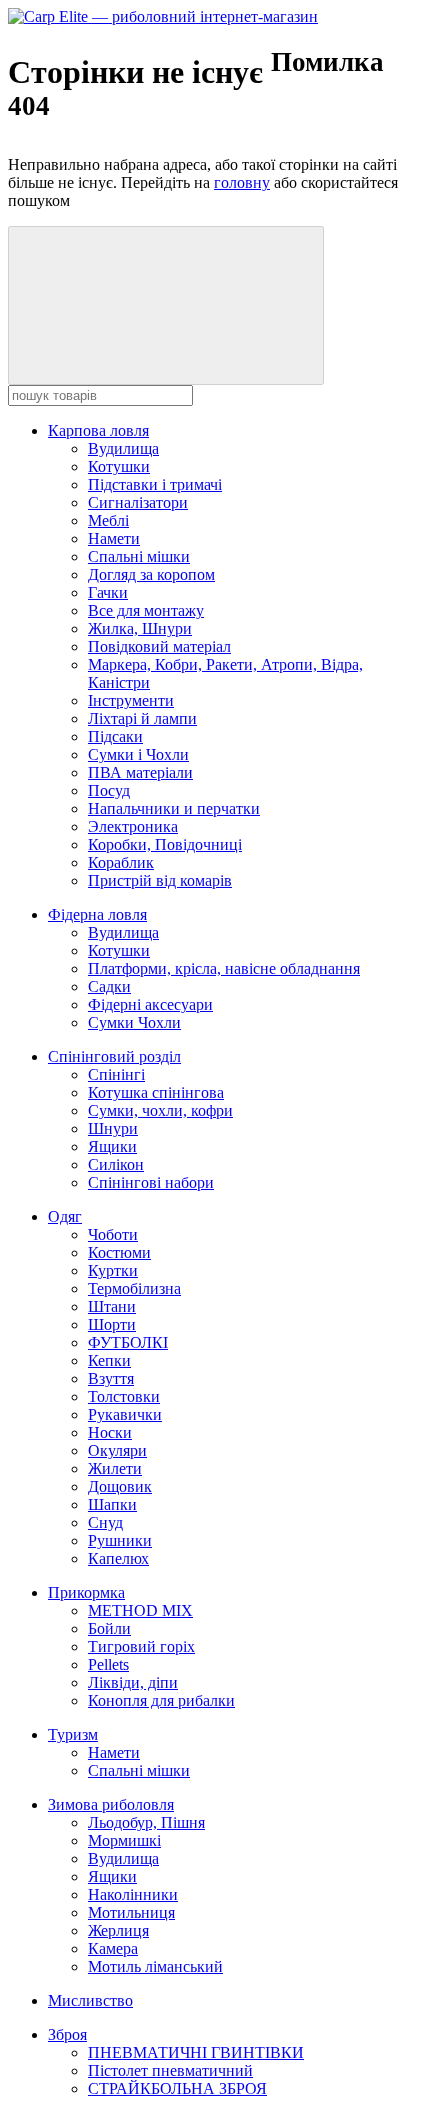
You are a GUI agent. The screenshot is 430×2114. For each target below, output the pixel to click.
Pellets (108, 1664)
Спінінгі (116, 1074)
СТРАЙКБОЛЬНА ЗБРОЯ (177, 2088)
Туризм (73, 1734)
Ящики (112, 1146)
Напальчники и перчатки (174, 808)
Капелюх (118, 1558)
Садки (109, 986)
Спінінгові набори (151, 1182)
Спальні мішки (139, 556)
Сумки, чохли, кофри (160, 1110)
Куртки (113, 1270)
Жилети (115, 1468)
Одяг (65, 1216)
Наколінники (133, 1894)
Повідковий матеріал (159, 646)
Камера (113, 1948)
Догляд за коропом (151, 574)
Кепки (109, 1360)
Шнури (113, 1128)
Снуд (105, 1522)
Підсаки (115, 736)
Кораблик (121, 862)
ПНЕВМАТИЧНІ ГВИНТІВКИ (196, 2052)
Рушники (120, 1540)
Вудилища (123, 448)
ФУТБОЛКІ (128, 1342)
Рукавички (125, 1414)
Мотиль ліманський (155, 1966)
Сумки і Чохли (138, 754)
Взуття (111, 1378)
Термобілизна (134, 1288)
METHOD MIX (140, 1610)
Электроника (133, 826)
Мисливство (90, 2000)
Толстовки (124, 1396)
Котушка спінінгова (156, 1092)
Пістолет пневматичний (170, 2070)
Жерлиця (118, 1930)
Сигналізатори (138, 502)
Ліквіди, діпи (133, 1682)
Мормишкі (124, 1840)
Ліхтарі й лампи (142, 718)
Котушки (119, 466)
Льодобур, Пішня (146, 1822)
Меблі (108, 520)
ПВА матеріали (140, 772)
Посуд (109, 790)
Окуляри (117, 1450)
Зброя (67, 2034)
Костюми (119, 1252)
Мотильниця (131, 1912)
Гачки (108, 592)
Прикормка (86, 1592)
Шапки (112, 1504)
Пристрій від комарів (160, 880)
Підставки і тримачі (155, 484)
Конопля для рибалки (161, 1700)
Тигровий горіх (141, 1646)
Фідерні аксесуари (150, 1004)
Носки (110, 1432)
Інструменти (131, 700)
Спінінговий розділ (114, 1056)
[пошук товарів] (166, 305)
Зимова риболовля (111, 1804)
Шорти (112, 1324)
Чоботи (113, 1234)
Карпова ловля (98, 430)
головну (242, 182)
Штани (112, 1306)
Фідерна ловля (97, 914)
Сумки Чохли (134, 1022)
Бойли (109, 1628)
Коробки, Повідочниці (165, 844)
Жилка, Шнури (140, 628)
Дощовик (120, 1486)
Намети (114, 538)
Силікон (116, 1164)
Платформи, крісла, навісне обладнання (224, 968)
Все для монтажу (146, 610)
